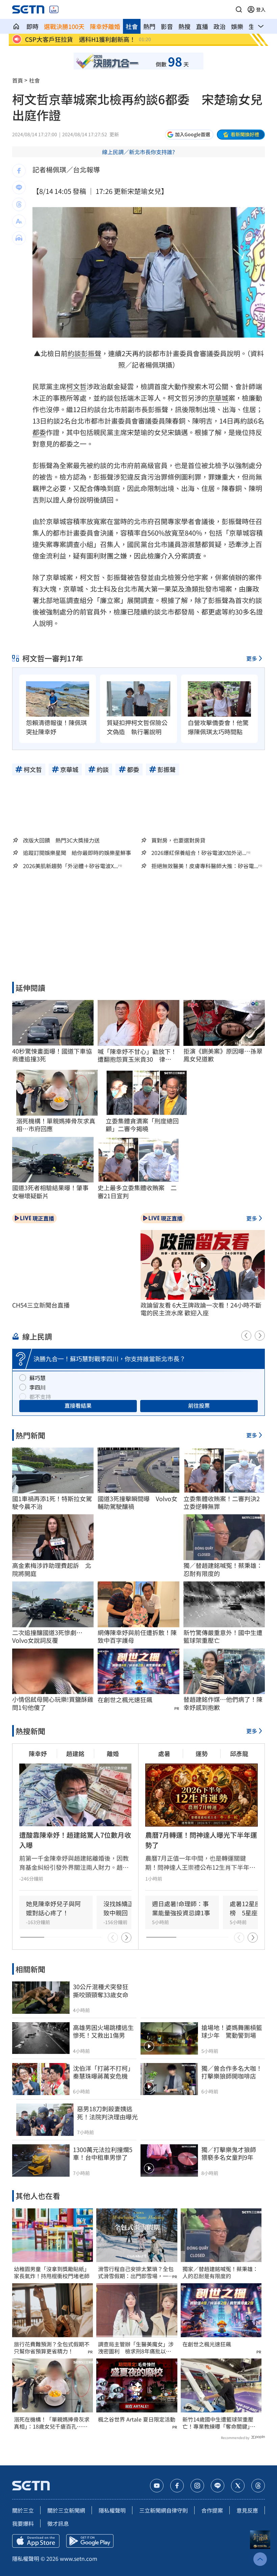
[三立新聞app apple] (36, 2541)
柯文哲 (76, 386)
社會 (132, 26)
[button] (239, 9)
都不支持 (40, 1397)
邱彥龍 (239, 1753)
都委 (39, 432)
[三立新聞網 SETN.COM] (16, 26)
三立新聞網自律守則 (163, 2510)
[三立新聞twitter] (238, 2486)
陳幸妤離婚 (105, 26)
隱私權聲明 (112, 2510)
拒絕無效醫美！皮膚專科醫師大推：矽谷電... (205, 866)
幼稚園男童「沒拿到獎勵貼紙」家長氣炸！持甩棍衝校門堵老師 (52, 2272)
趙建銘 (75, 1753)
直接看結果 (78, 1405)
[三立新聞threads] (258, 2486)
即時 (32, 26)
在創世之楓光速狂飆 (125, 1700)
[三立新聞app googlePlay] (90, 2541)
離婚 (113, 1753)
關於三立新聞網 (66, 2510)
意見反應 (247, 2510)
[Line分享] (19, 188)
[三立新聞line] (218, 2486)
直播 (202, 26)
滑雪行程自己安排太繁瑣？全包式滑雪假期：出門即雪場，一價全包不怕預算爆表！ (136, 2272)
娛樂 (237, 26)
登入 (261, 9)
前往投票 (199, 1405)
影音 (167, 26)
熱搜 (184, 26)
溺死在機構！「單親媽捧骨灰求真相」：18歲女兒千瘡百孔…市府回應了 (52, 2423)
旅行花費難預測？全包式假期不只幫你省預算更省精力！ (52, 2348)
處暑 (164, 1753)
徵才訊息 (58, 2523)
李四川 (37, 1387)
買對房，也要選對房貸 (178, 840)
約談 (74, 353)
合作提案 (212, 2510)
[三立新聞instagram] (197, 2486)
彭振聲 (91, 353)
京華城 (218, 398)
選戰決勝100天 (64, 26)
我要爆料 (23, 2523)
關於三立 (23, 2510)
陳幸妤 (38, 1753)
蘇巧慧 (37, 1378)
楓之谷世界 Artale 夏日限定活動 (137, 2419)
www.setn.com (79, 2558)
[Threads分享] (19, 204)
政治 (220, 26)
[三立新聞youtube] (157, 2486)
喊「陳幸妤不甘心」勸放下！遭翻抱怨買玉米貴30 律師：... (137, 1055)
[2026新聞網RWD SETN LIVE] (54, 9)
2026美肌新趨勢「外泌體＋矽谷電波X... (70, 866)
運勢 (202, 1753)
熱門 (149, 26)
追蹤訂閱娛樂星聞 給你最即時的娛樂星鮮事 (77, 853)
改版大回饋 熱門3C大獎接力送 (61, 840)
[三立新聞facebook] (177, 2486)
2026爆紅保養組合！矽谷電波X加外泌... (199, 853)
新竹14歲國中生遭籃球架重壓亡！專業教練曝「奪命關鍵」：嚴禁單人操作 (219, 2423)
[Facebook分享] (19, 171)
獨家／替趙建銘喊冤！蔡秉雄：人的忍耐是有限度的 (220, 2272)
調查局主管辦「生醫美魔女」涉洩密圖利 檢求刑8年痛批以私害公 (136, 2348)
